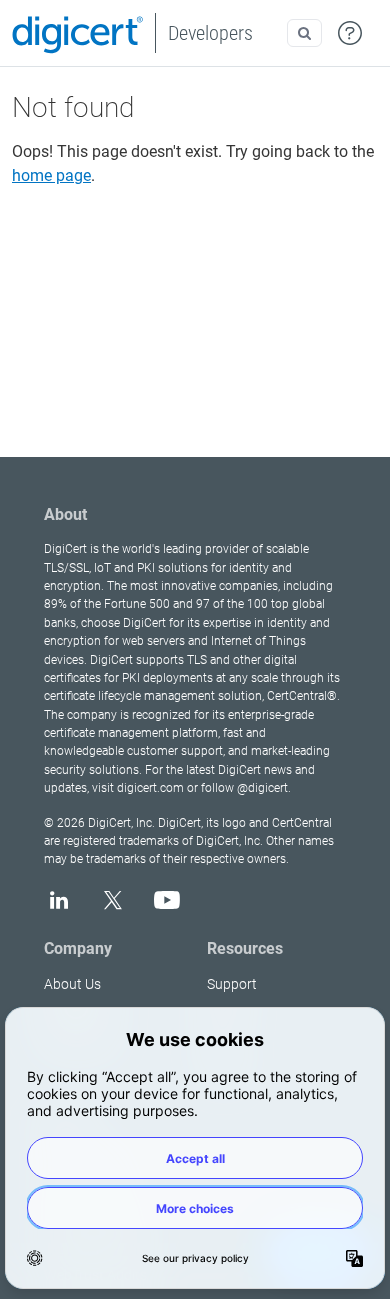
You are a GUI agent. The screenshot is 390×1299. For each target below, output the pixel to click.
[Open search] (304, 33)
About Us (72, 984)
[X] (113, 900)
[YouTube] (167, 900)
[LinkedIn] (59, 900)
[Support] (350, 33)
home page (51, 175)
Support (232, 984)
